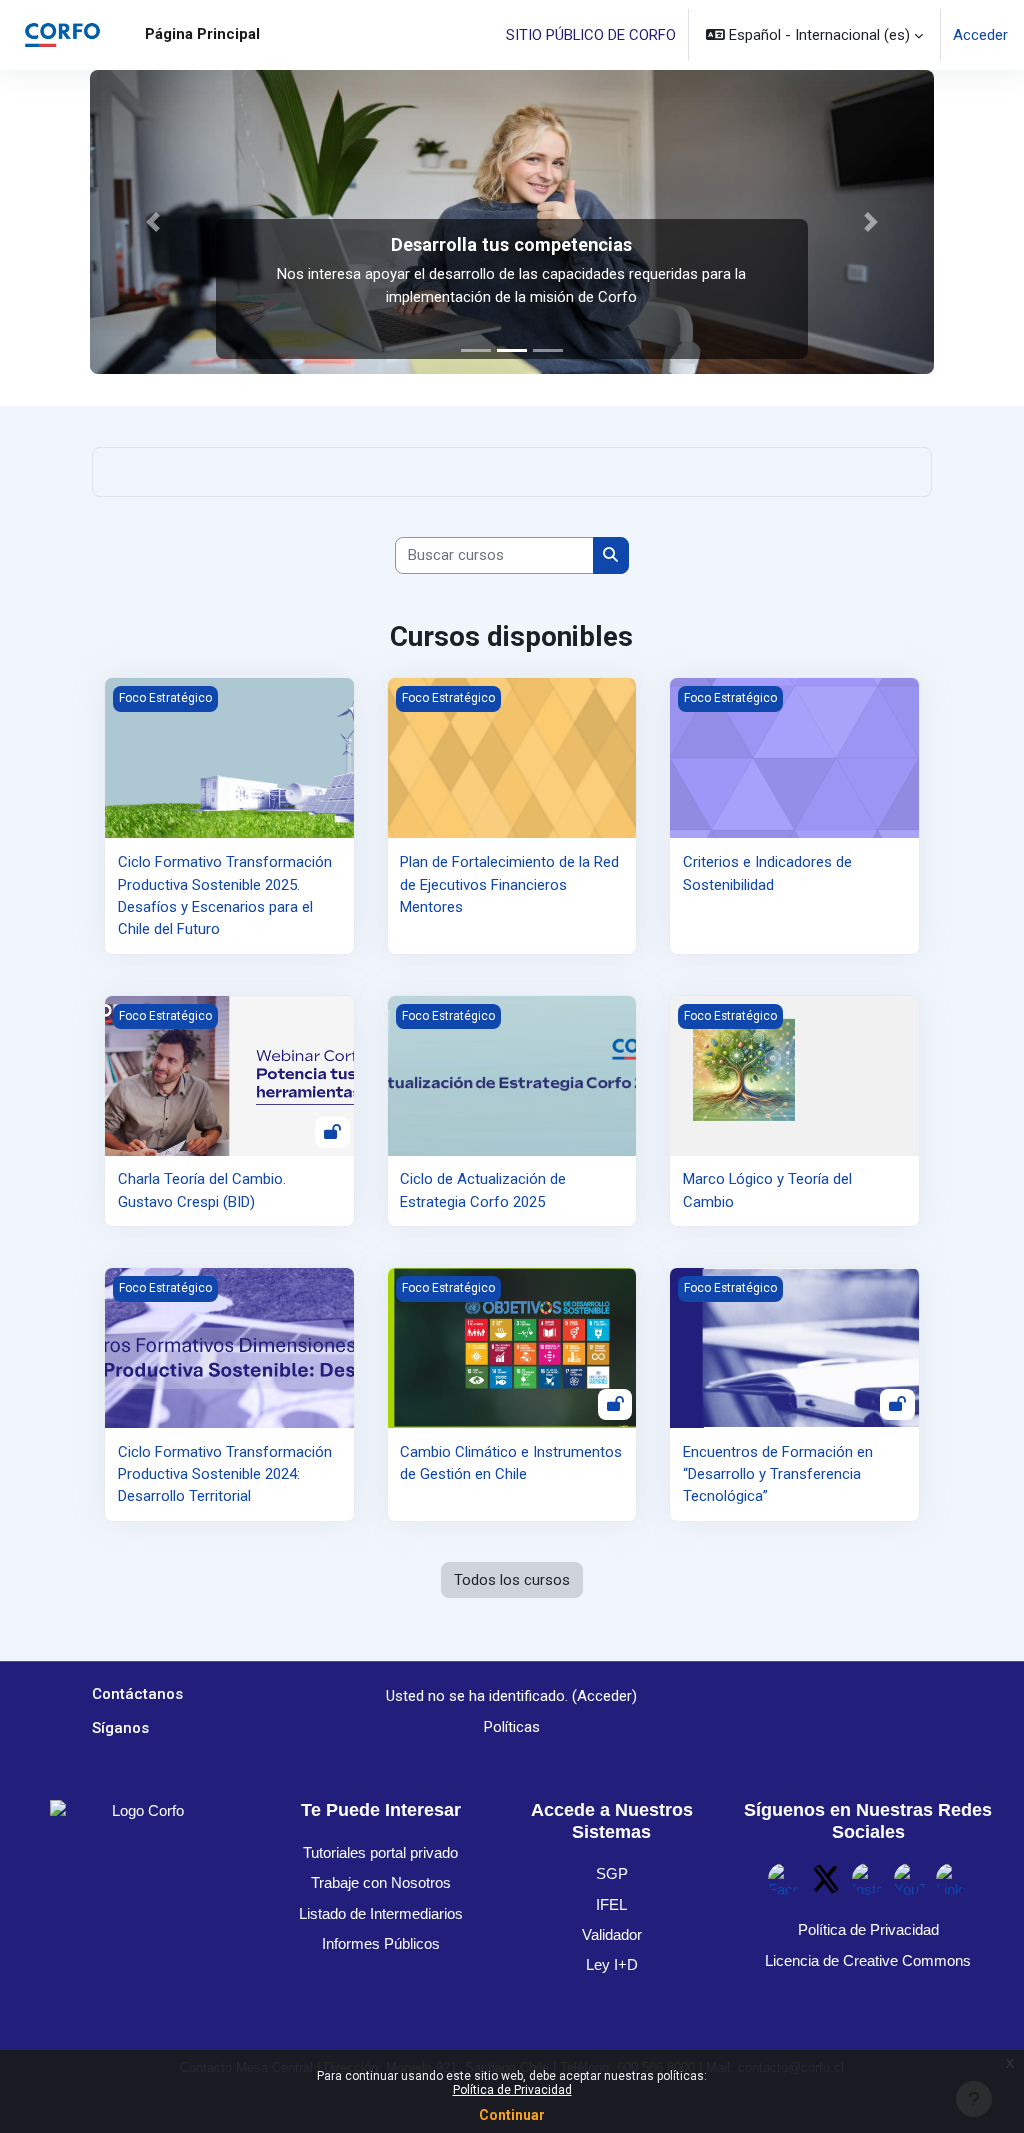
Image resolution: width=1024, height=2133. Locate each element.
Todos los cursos (512, 1580)
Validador (612, 1934)
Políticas (512, 1727)
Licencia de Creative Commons (868, 1960)
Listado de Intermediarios (381, 1913)
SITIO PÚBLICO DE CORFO (591, 35)
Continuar (512, 2115)
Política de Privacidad (512, 2090)
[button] (814, 35)
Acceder (980, 35)
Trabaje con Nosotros (381, 1882)
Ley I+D (612, 1964)
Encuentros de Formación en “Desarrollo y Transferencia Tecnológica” (778, 1474)
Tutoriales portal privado (380, 1852)
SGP (612, 1873)
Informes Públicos (381, 1943)
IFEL (611, 1904)
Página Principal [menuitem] (202, 34)
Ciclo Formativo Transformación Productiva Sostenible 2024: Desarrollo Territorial (225, 1474)
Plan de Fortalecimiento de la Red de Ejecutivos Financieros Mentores (509, 884)
